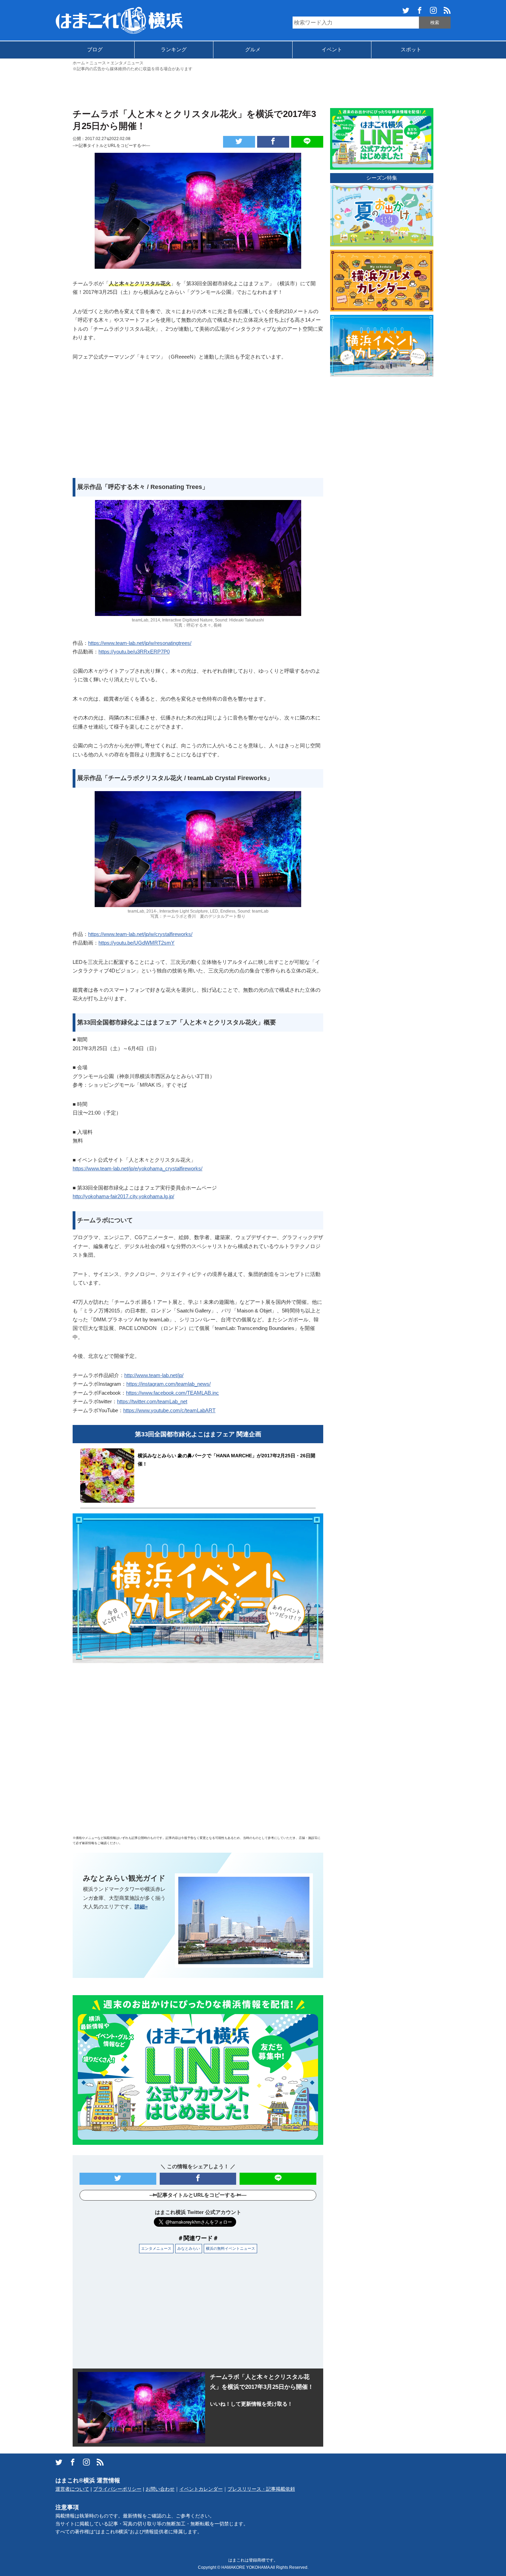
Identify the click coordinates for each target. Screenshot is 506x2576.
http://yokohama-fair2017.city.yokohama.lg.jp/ (123, 1196)
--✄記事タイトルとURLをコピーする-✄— (111, 146)
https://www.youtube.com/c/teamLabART (169, 1410)
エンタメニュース (156, 2248)
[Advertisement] (253, 89)
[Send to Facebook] (273, 142)
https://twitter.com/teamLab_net (152, 1401)
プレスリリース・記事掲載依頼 (261, 2489)
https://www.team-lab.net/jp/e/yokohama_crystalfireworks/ (138, 1168)
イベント (332, 49)
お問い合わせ (160, 2489)
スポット (411, 49)
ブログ (95, 49)
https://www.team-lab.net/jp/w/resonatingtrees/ (140, 643)
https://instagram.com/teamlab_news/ (168, 1384)
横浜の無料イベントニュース (230, 2248)
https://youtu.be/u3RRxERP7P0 (134, 652)
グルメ (253, 49)
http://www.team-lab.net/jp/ (154, 1375)
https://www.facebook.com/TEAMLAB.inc (172, 1393)
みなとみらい (189, 2248)
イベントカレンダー (201, 2489)
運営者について (72, 2489)
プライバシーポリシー (117, 2489)
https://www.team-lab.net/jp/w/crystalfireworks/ (140, 934)
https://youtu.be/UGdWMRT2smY (136, 943)
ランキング (174, 49)
